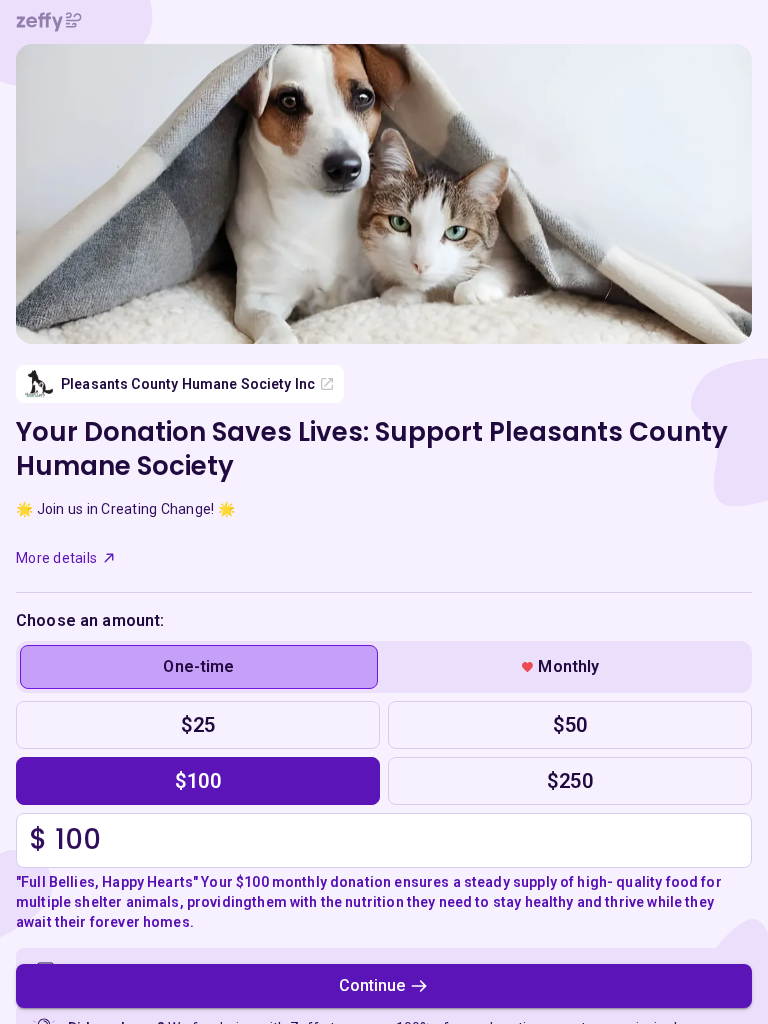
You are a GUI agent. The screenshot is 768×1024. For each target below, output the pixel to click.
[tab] (199, 667)
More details (56, 558)
